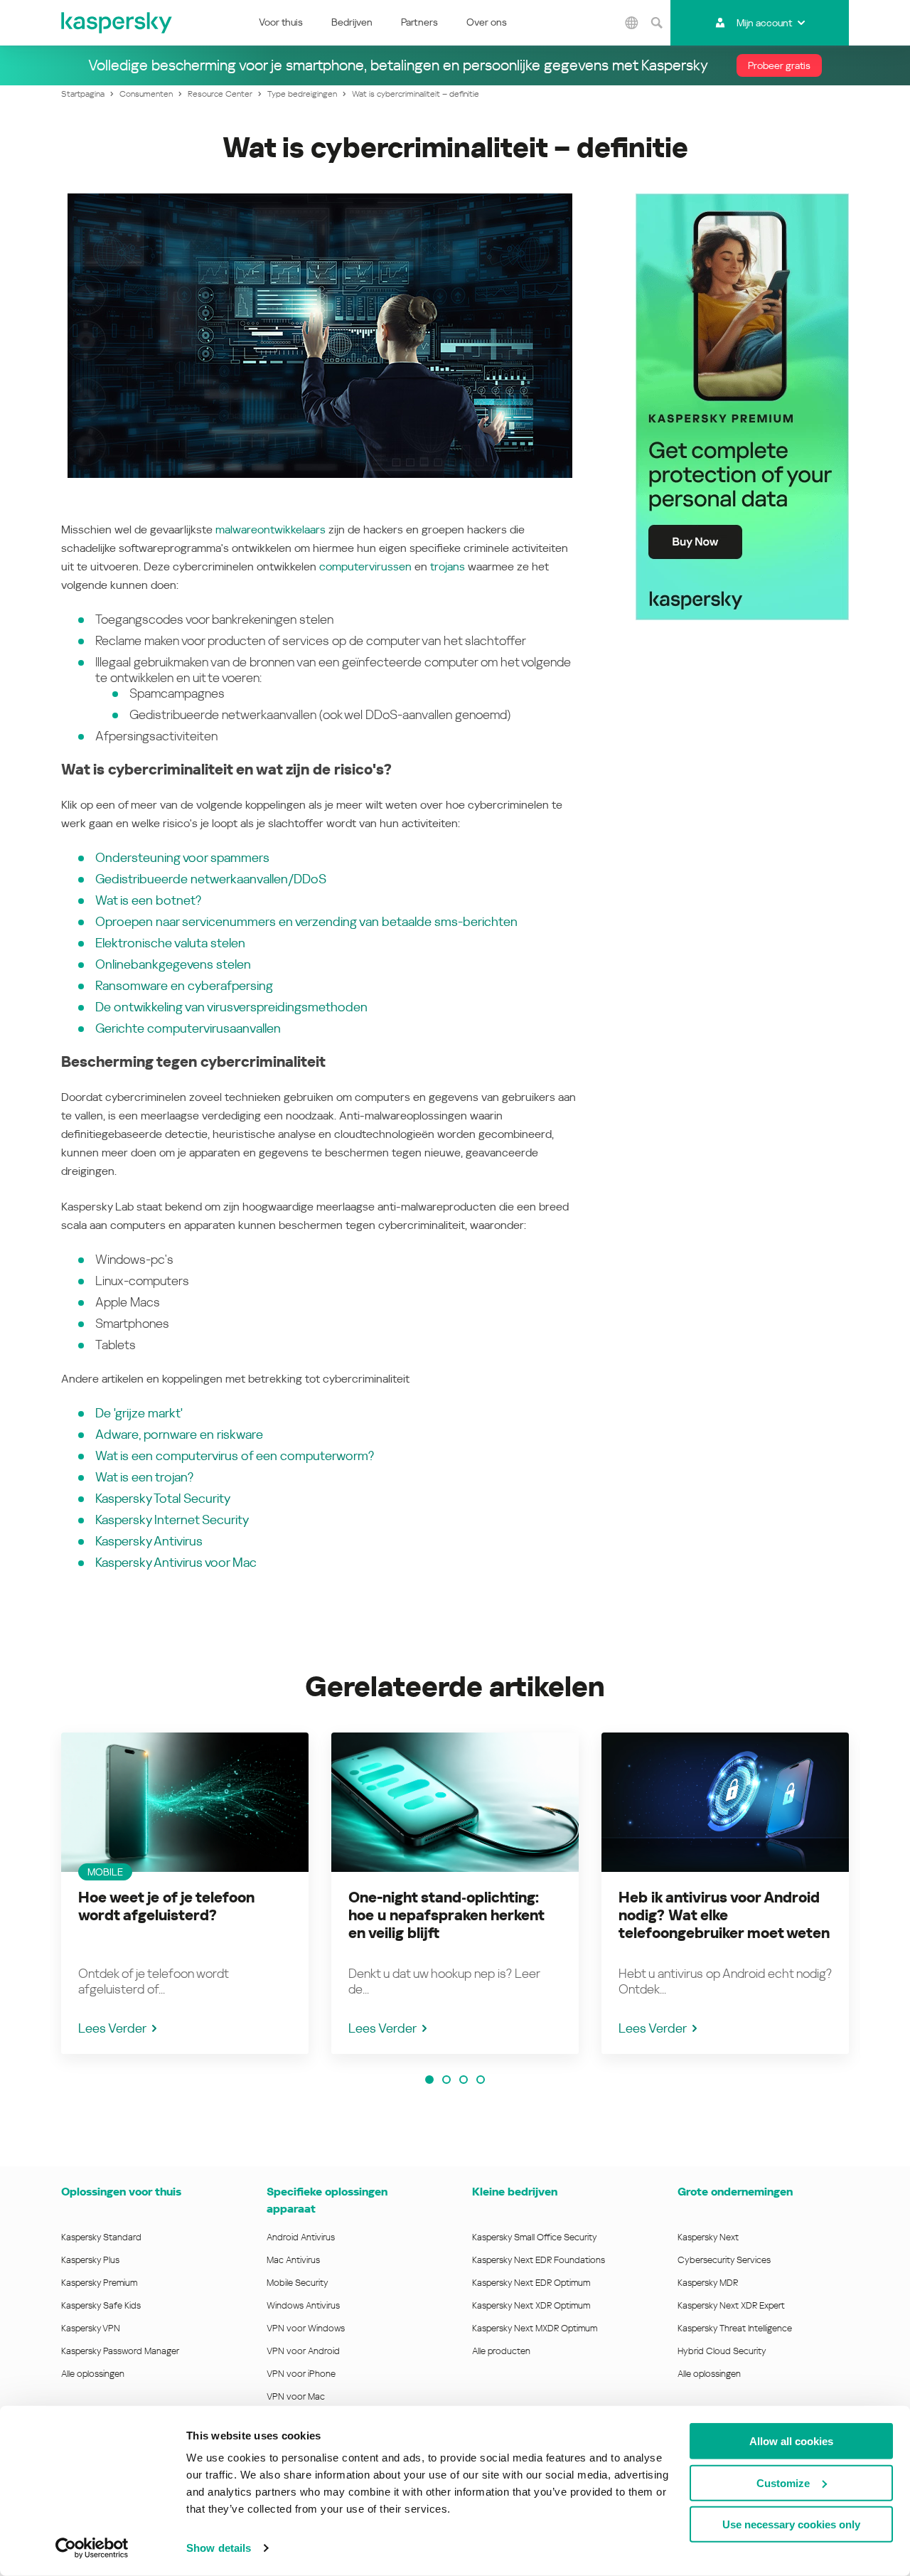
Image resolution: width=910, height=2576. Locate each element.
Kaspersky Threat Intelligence (735, 2328)
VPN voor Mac (296, 2396)
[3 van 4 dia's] (464, 2080)
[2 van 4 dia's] (446, 2080)
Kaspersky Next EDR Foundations (539, 2260)
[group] (185, 1893)
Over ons (487, 22)
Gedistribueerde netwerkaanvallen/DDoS (211, 879)
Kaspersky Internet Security (172, 1519)
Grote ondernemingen (735, 2192)
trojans (448, 566)
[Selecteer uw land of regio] (631, 23)
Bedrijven (352, 22)
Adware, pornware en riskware (179, 1434)
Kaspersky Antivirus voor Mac (176, 1562)
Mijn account (764, 23)
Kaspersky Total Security (163, 1498)
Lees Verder (112, 2028)
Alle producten (501, 2351)
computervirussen (365, 566)
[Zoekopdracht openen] (656, 23)
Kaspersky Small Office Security (535, 2237)
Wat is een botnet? (148, 900)
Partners (419, 22)
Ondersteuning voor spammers (182, 857)
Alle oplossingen (93, 2374)
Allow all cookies (791, 2441)
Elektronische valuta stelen (170, 943)
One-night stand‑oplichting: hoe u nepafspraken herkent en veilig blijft (446, 1915)
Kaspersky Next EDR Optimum (531, 2283)
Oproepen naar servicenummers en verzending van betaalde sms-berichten (306, 921)
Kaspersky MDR (708, 2283)
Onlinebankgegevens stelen (173, 964)
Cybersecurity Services (724, 2260)
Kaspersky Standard (101, 2237)
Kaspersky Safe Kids (101, 2305)
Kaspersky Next (708, 2237)
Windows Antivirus (303, 2305)
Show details (219, 2548)
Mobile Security (298, 2283)
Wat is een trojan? (144, 1477)
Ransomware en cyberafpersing (184, 985)
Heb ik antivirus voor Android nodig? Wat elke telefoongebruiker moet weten (724, 1915)
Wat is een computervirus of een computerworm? (235, 1455)
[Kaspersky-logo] (117, 23)
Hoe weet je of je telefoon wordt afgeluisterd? (166, 1906)
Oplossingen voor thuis (121, 2192)
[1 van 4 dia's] (429, 2080)
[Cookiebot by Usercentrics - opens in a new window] (92, 2548)
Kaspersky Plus (90, 2260)
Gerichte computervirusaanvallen (188, 1028)
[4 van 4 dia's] (481, 2080)
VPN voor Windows (306, 2328)
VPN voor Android (303, 2351)
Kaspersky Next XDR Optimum (531, 2305)
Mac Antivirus (293, 2260)
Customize (783, 2482)
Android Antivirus (301, 2237)
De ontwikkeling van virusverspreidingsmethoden (231, 1007)
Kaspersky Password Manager (120, 2351)
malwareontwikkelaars (271, 529)
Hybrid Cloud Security (722, 2351)
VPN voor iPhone (301, 2374)
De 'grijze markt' (139, 1413)
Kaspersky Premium (99, 2283)
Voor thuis (281, 22)
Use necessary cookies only (791, 2524)
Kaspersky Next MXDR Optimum (535, 2328)
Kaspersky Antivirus (149, 1541)
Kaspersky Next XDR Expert (731, 2305)
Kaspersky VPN (91, 2328)
